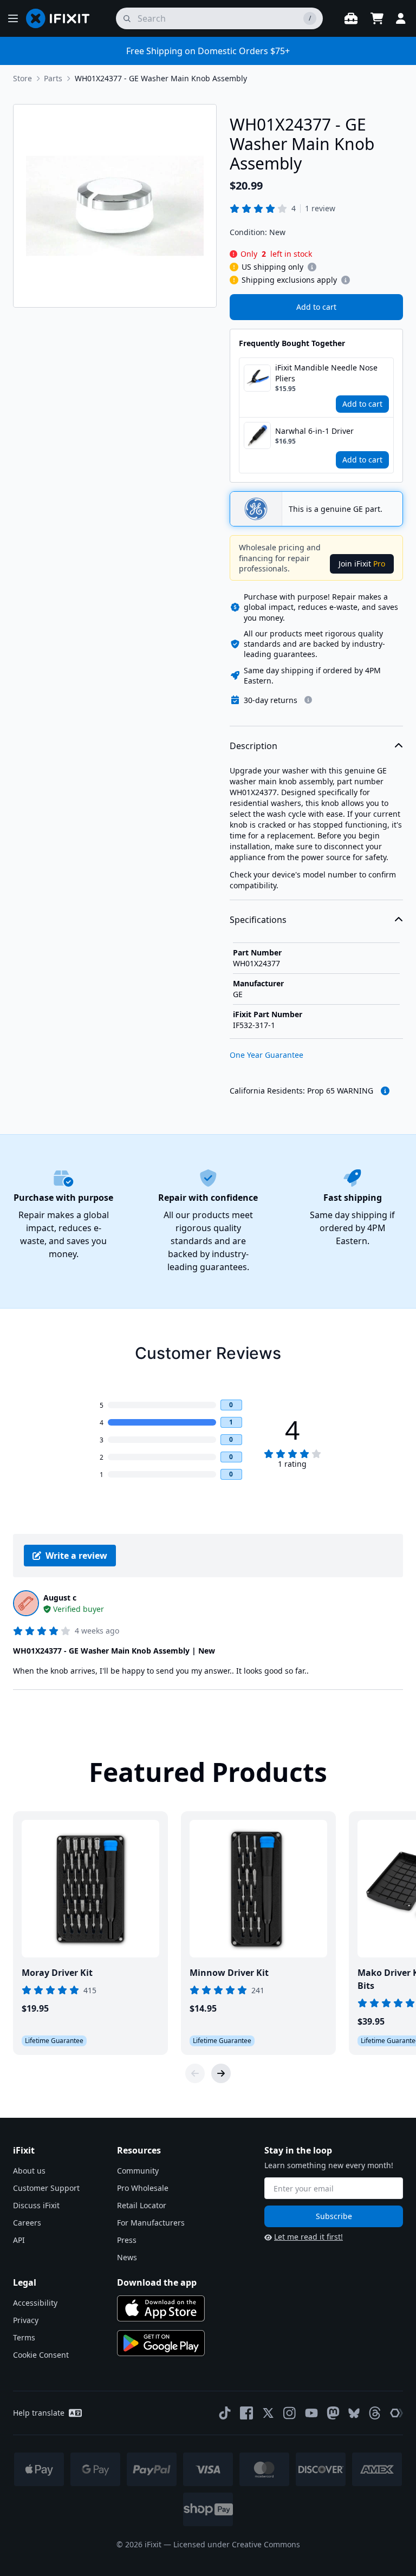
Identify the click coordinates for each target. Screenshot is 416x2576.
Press (127, 2240)
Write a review (76, 1556)
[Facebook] (246, 2413)
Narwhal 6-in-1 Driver (314, 431)
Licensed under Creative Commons (237, 2544)
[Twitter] (268, 2413)
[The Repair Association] (396, 2413)
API (19, 2240)
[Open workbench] (351, 18)
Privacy (26, 2320)
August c (60, 1598)
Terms (24, 2337)
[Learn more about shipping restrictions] (312, 267)
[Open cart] (377, 18)
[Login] (401, 18)
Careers (27, 2223)
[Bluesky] (354, 2413)
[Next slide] (221, 2073)
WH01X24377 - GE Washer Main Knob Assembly (161, 78)
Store (22, 78)
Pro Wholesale (143, 2188)
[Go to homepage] (62, 18)
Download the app (157, 2282)
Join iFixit (362, 564)
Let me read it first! (308, 2237)
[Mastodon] (333, 2413)
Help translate (39, 2413)
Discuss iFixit (36, 2205)
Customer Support (46, 2188)
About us (29, 2171)
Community (138, 2171)
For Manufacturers (151, 2223)
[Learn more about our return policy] (308, 700)
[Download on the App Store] (161, 2308)
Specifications (258, 920)
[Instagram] (290, 2413)
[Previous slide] (195, 2073)
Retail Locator (142, 2205)
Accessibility (35, 2303)
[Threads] (375, 2413)
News (127, 2257)
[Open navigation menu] (13, 18)
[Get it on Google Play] (161, 2343)
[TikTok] (225, 2413)
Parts (53, 78)
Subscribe (334, 2216)
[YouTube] (311, 2413)
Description (253, 746)
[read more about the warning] (385, 1091)
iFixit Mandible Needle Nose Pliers (326, 373)
